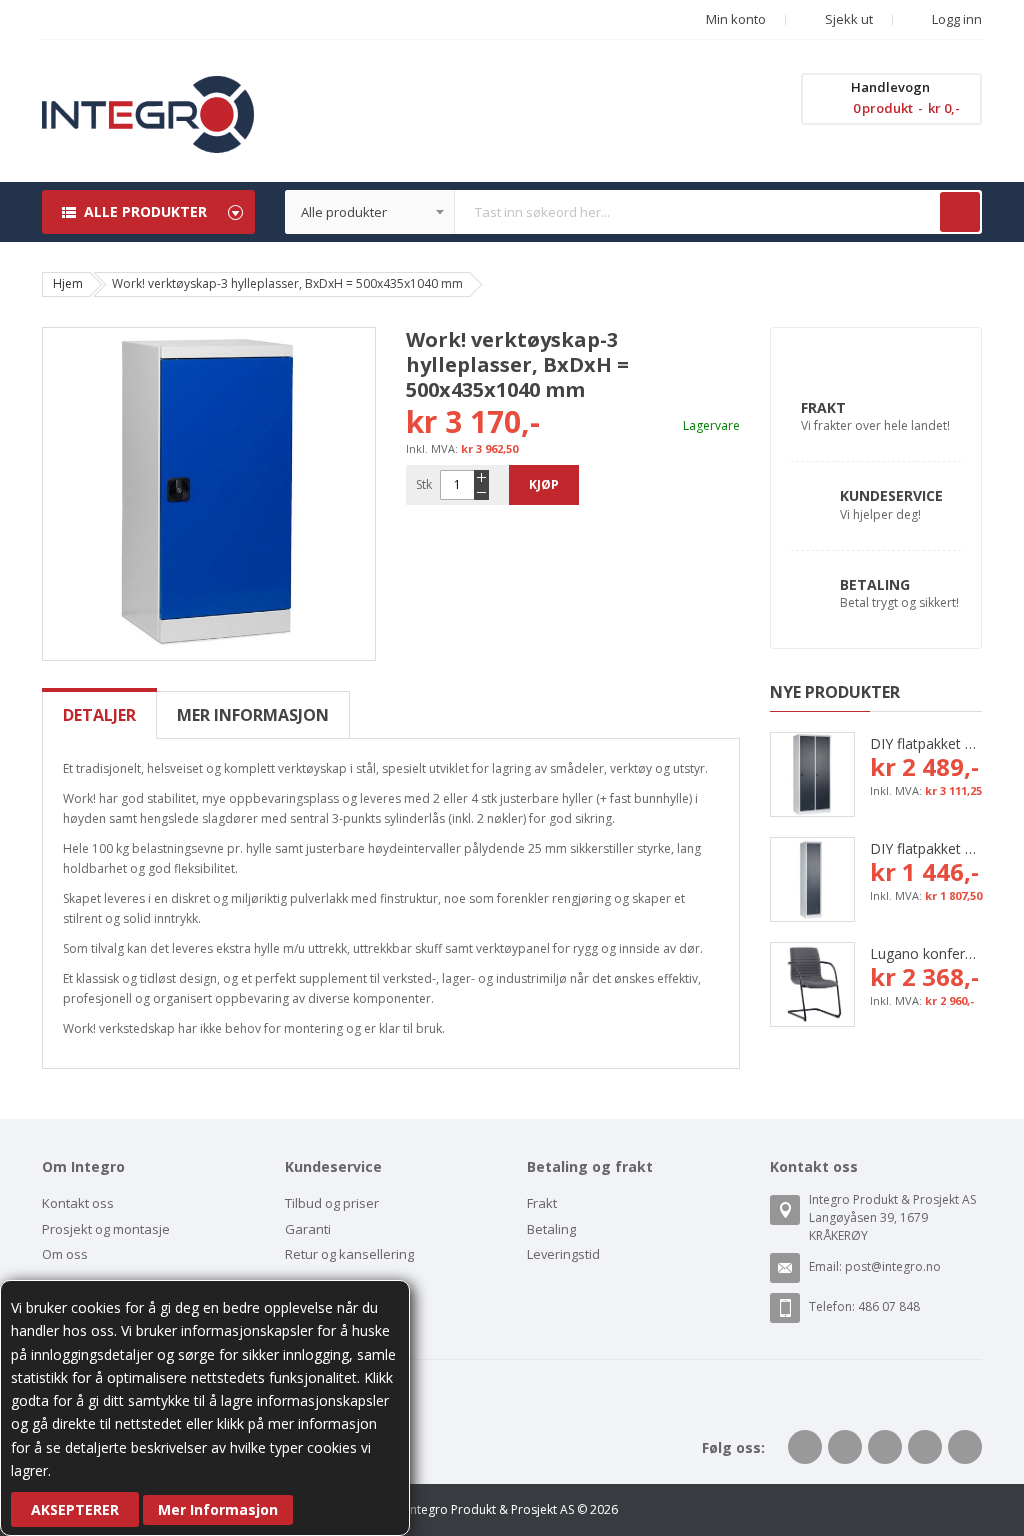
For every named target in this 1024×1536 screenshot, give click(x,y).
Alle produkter (145, 211)
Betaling (875, 584)
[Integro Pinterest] (925, 1447)
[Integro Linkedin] (885, 1447)
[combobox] (634, 212)
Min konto (736, 19)
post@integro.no (893, 1266)
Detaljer (99, 715)
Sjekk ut (847, 19)
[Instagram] (965, 1447)
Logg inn (955, 19)
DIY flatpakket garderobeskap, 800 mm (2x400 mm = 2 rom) (926, 743)
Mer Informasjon (218, 1509)
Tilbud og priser (332, 1203)
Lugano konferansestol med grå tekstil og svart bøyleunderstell (926, 953)
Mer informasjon (253, 715)
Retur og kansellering (349, 1254)
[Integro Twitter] (845, 1447)
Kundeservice (891, 495)
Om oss (65, 1254)
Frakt (823, 407)
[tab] (99, 715)
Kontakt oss (78, 1203)
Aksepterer (75, 1509)
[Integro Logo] (148, 90)
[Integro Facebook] (805, 1447)
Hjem (68, 283)
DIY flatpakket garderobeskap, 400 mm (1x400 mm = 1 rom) (926, 848)
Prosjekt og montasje (106, 1229)
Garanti (308, 1229)
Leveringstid (563, 1254)
